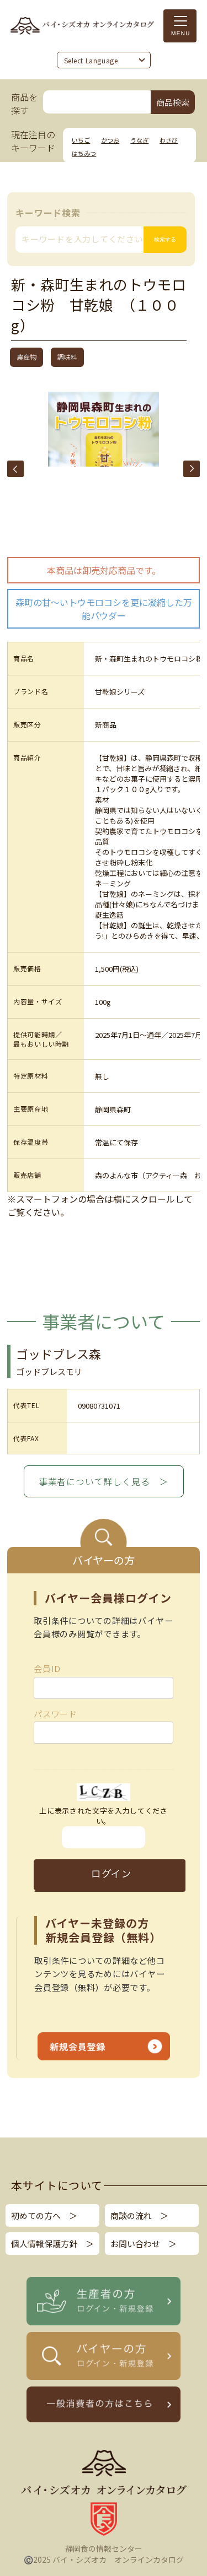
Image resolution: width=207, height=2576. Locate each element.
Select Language (91, 61)
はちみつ (84, 153)
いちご (81, 140)
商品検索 (173, 102)
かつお (110, 140)
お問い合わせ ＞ (144, 2244)
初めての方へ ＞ (44, 2215)
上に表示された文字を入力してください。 (103, 1816)
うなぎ (139, 140)
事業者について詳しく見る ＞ (104, 1481)
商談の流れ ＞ (139, 2215)
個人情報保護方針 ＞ (52, 2244)
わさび (169, 140)
